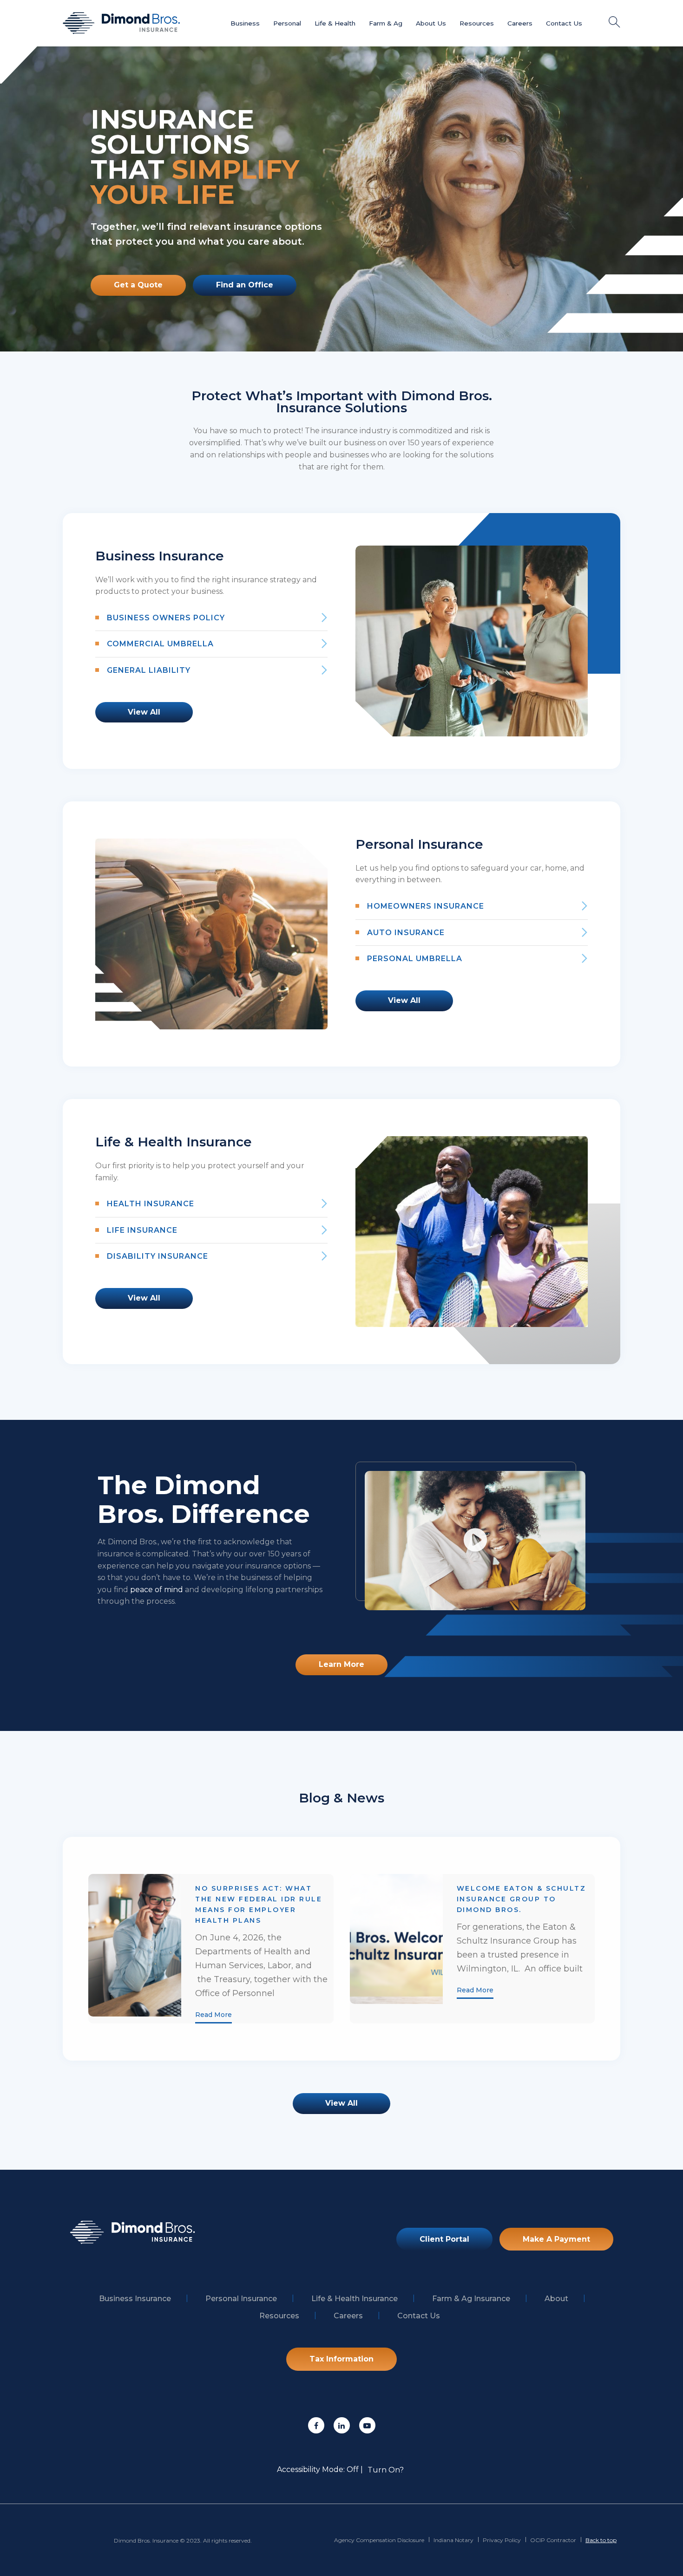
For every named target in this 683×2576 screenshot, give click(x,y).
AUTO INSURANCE (406, 933)
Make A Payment (556, 2239)
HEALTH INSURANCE (151, 1204)
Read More (213, 2015)
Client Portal (444, 2239)
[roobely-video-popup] (475, 1541)
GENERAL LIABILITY (149, 670)
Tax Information (341, 2359)
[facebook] (316, 2425)
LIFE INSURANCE (142, 1230)
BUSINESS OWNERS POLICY (166, 618)
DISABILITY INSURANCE (158, 1256)
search (614, 22)
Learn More (341, 1664)
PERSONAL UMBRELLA (415, 959)
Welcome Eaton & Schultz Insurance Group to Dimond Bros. (522, 1899)
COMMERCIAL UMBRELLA (160, 644)
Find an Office (245, 285)
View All (144, 712)
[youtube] (367, 2425)
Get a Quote (138, 285)
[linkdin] (342, 2425)
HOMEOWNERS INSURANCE (426, 906)
